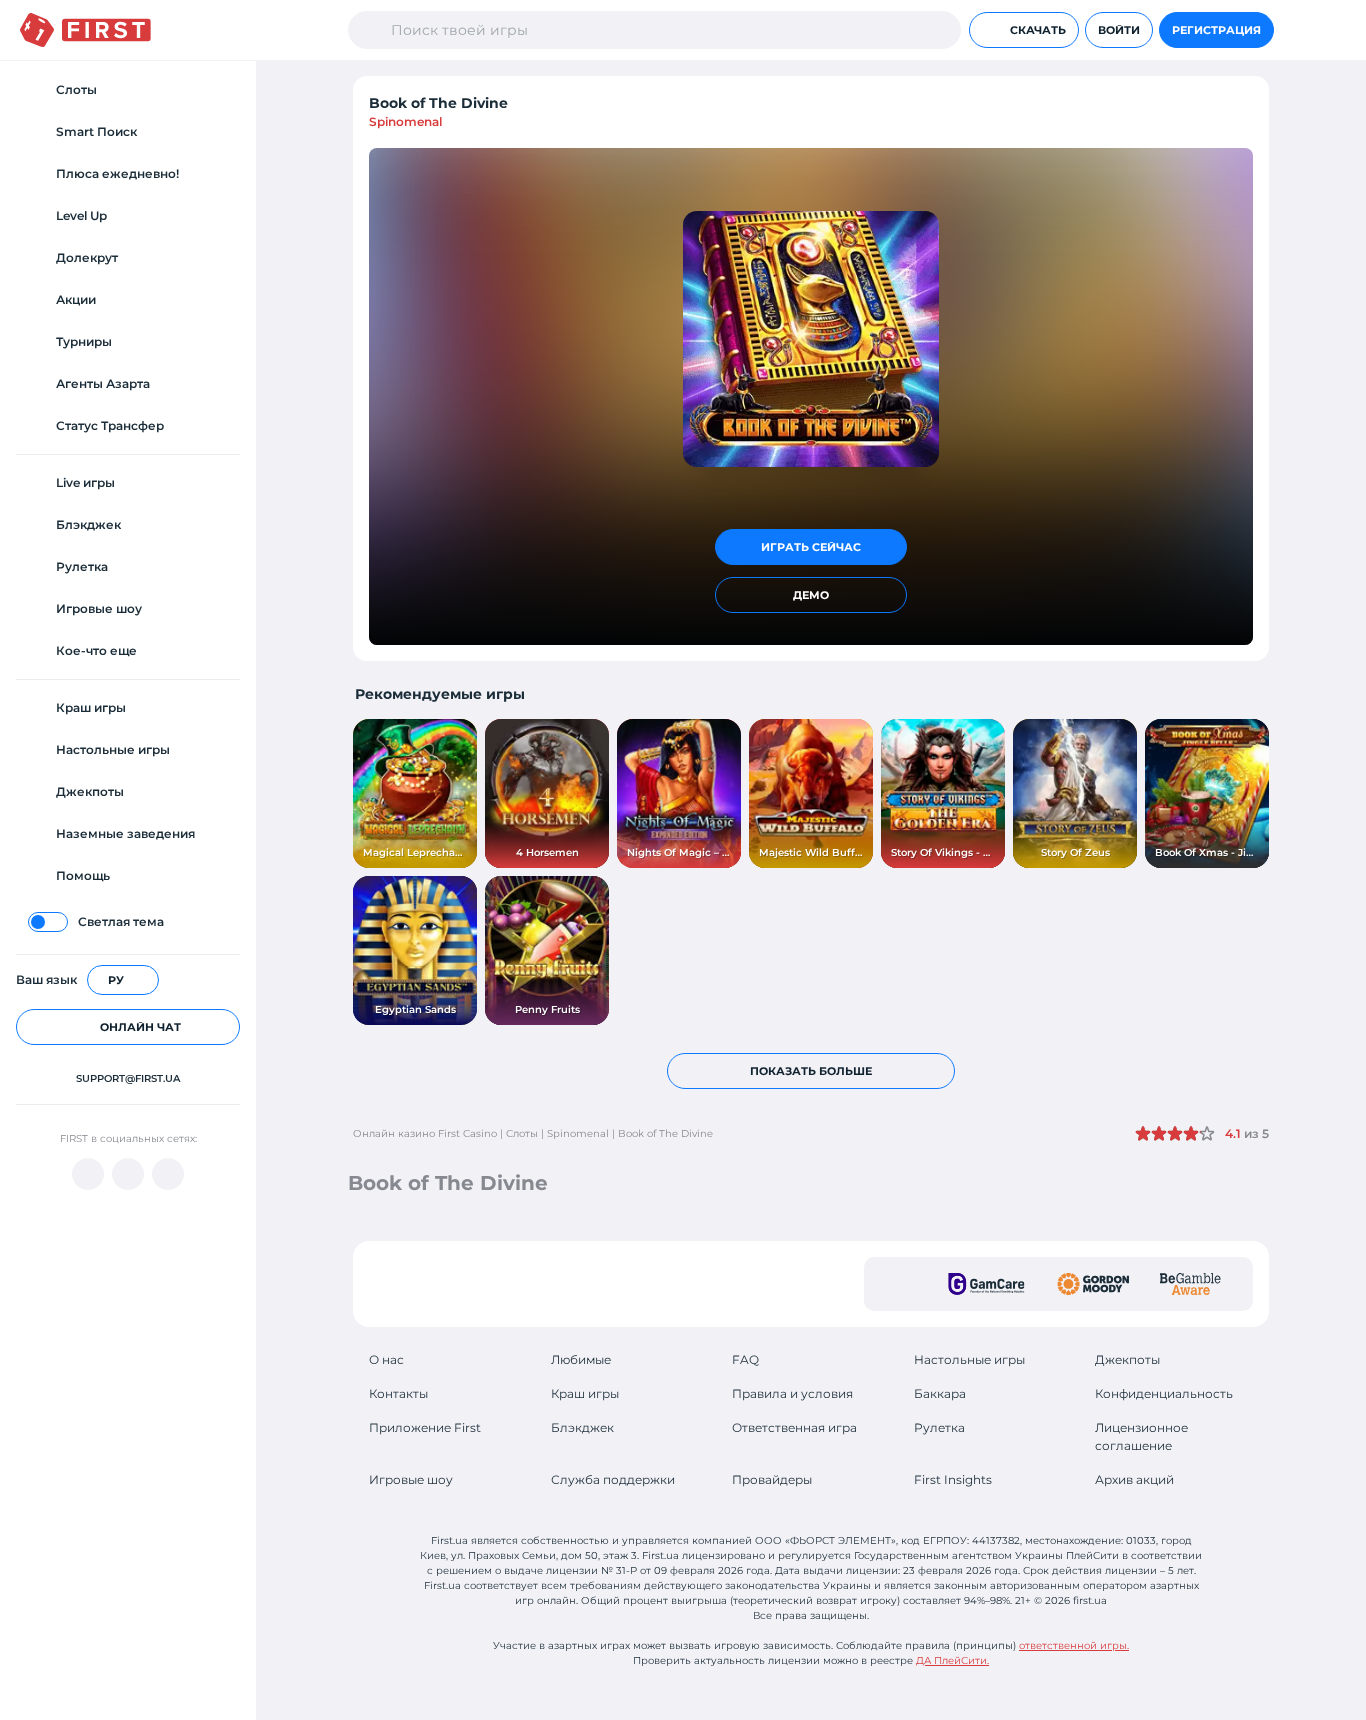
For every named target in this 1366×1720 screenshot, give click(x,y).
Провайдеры (772, 1479)
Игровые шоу (411, 1479)
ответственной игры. (1074, 1645)
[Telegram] (128, 1174)
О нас (386, 1359)
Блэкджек (582, 1427)
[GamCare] (986, 1284)
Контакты (398, 1393)
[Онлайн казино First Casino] (85, 30)
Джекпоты (1127, 1359)
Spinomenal (405, 121)
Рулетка (939, 1427)
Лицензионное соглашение (1141, 1436)
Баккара (940, 1393)
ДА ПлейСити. (952, 1660)
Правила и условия (792, 1393)
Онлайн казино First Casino (425, 1133)
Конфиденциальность (1164, 1393)
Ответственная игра (794, 1427)
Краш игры (585, 1393)
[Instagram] (168, 1174)
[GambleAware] (1190, 1284)
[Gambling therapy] (1093, 1284)
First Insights (953, 1479)
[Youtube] (88, 1174)
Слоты (522, 1133)
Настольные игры (969, 1359)
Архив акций (1134, 1479)
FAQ (745, 1359)
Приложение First (425, 1427)
